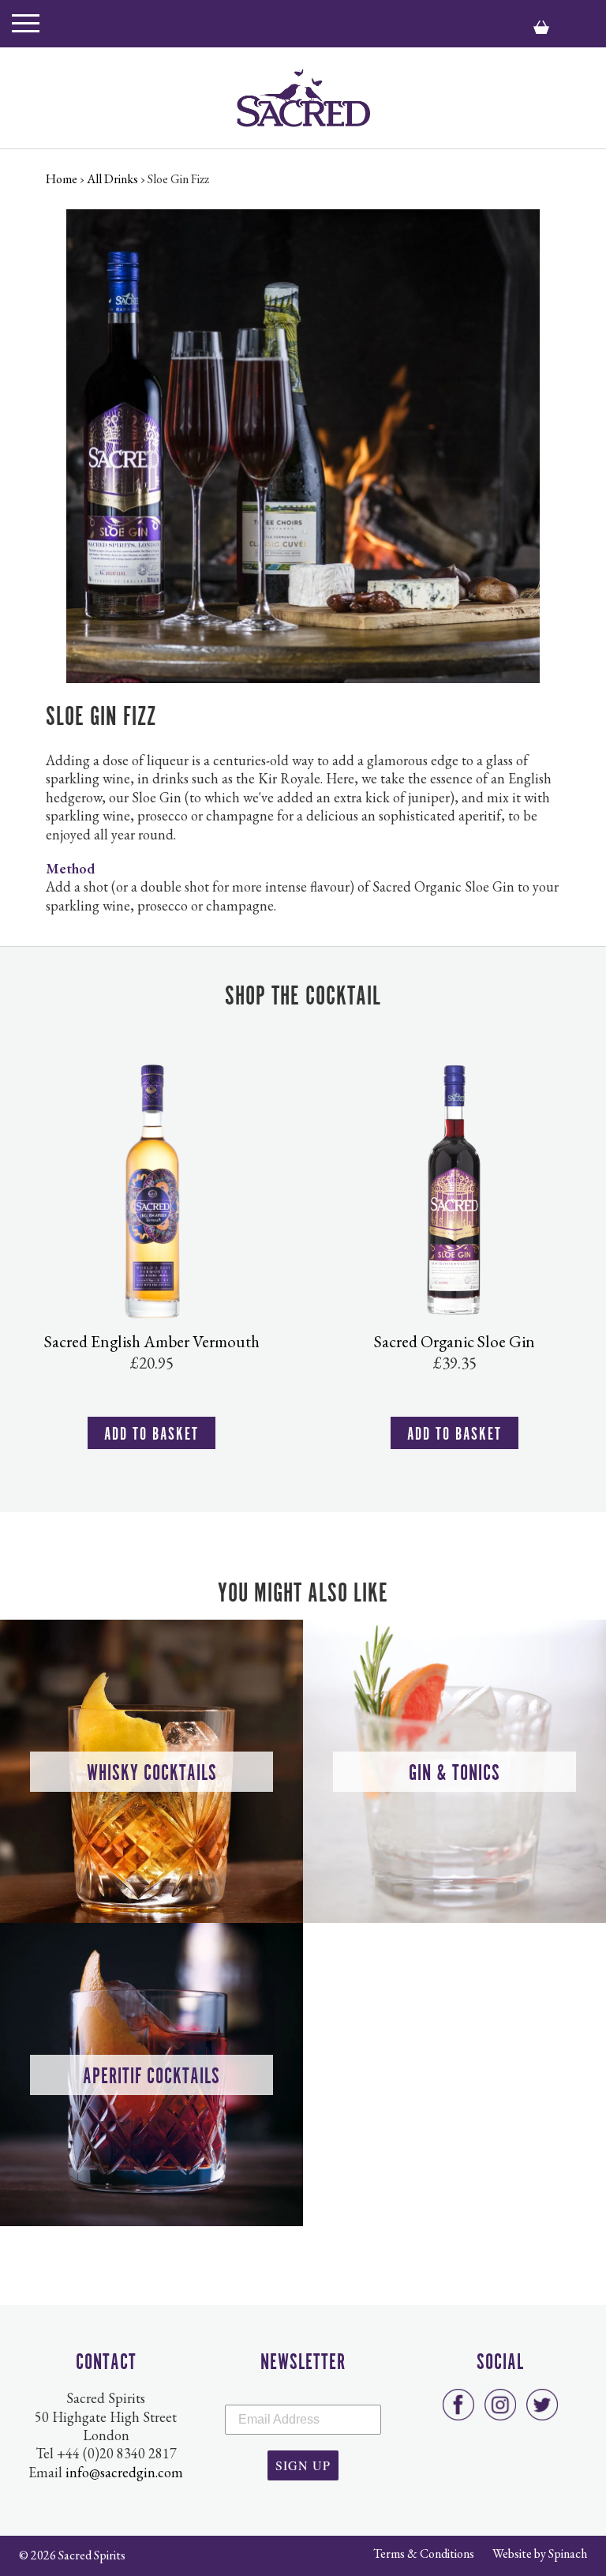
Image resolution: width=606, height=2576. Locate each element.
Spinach (568, 2553)
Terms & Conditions (424, 2553)
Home (62, 179)
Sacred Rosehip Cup (459, 1341)
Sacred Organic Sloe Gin (156, 1341)
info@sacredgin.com (124, 2472)
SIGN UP (303, 2465)
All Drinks (112, 179)
